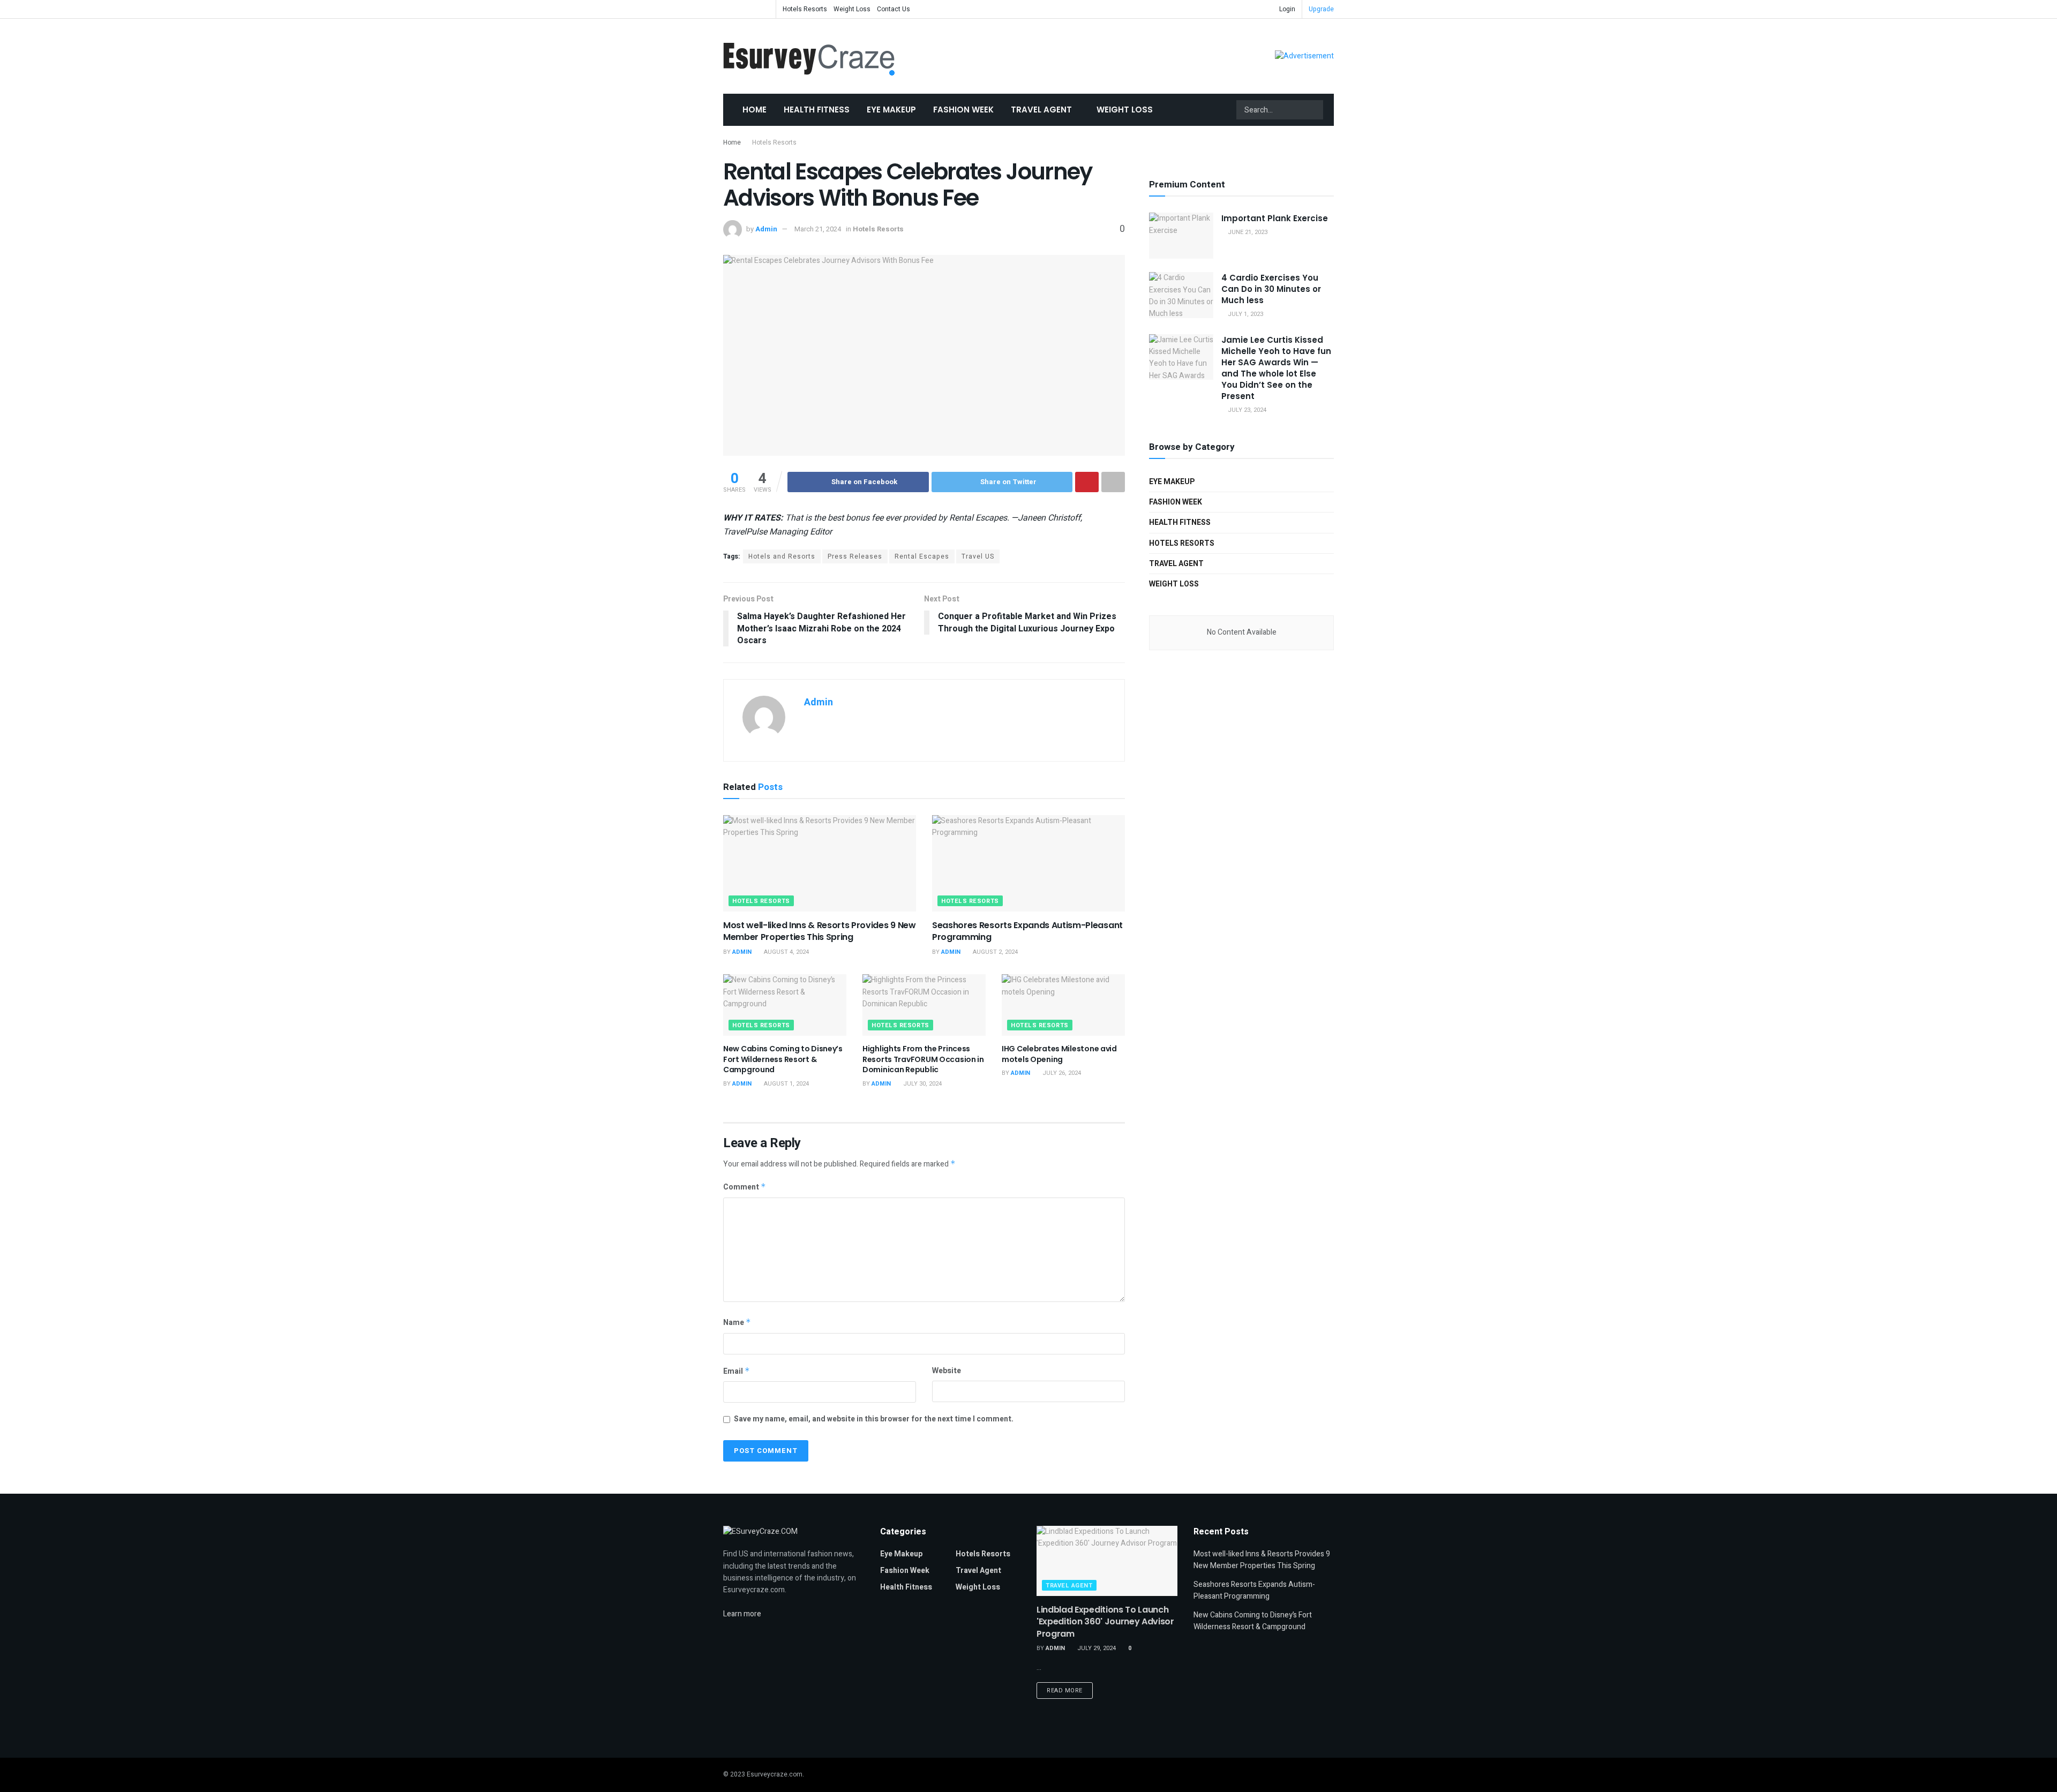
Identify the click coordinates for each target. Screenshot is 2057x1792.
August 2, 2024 (994, 952)
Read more (1065, 1691)
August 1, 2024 (786, 1084)
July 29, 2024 (1096, 1648)
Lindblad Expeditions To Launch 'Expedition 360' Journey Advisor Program (1105, 1622)
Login (1286, 9)
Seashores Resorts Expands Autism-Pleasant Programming (1027, 931)
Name (737, 1323)
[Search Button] (1314, 110)
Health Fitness (817, 110)
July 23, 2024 (1246, 410)
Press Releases (855, 556)
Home (755, 110)
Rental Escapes (922, 556)
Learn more (742, 1614)
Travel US (978, 556)
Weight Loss (852, 9)
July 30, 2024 (922, 1084)
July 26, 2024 (1061, 1073)
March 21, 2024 (818, 229)
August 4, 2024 (786, 952)
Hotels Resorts (805, 9)
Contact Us (894, 9)
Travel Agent (1041, 110)
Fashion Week (963, 110)
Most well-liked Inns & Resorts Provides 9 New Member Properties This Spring (820, 931)
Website (947, 1371)
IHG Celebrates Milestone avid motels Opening (1059, 1054)
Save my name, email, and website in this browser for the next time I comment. (874, 1419)
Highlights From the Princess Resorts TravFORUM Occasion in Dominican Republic (923, 1059)
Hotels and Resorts (782, 556)
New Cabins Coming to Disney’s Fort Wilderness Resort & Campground (783, 1059)
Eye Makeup (891, 110)
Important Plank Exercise (1275, 218)
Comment (745, 1187)
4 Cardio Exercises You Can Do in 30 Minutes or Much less (1271, 289)
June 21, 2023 (1247, 232)
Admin (766, 229)
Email (737, 1371)
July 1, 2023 (1245, 314)
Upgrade (1321, 9)
